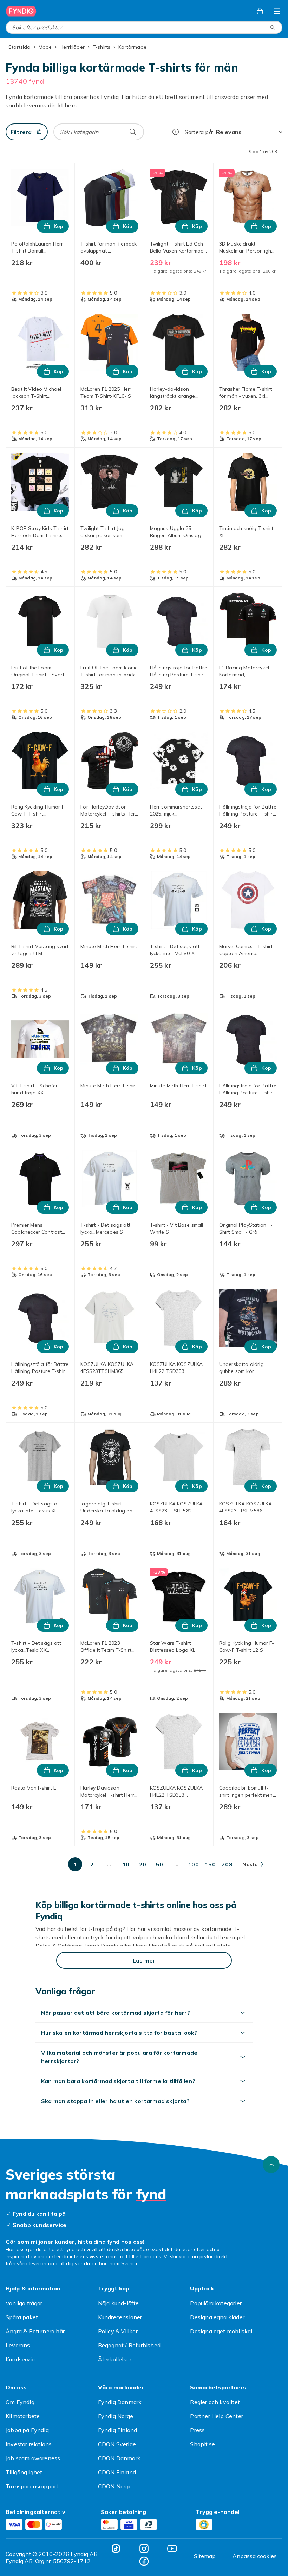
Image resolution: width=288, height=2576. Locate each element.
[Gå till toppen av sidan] (271, 2165)
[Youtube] (172, 2549)
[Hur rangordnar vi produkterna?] (176, 132)
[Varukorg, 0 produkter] (260, 11)
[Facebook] (144, 2561)
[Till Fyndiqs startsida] (21, 11)
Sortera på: (199, 132)
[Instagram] (144, 2549)
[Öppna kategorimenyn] (277, 11)
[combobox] (144, 27)
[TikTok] (116, 2549)
